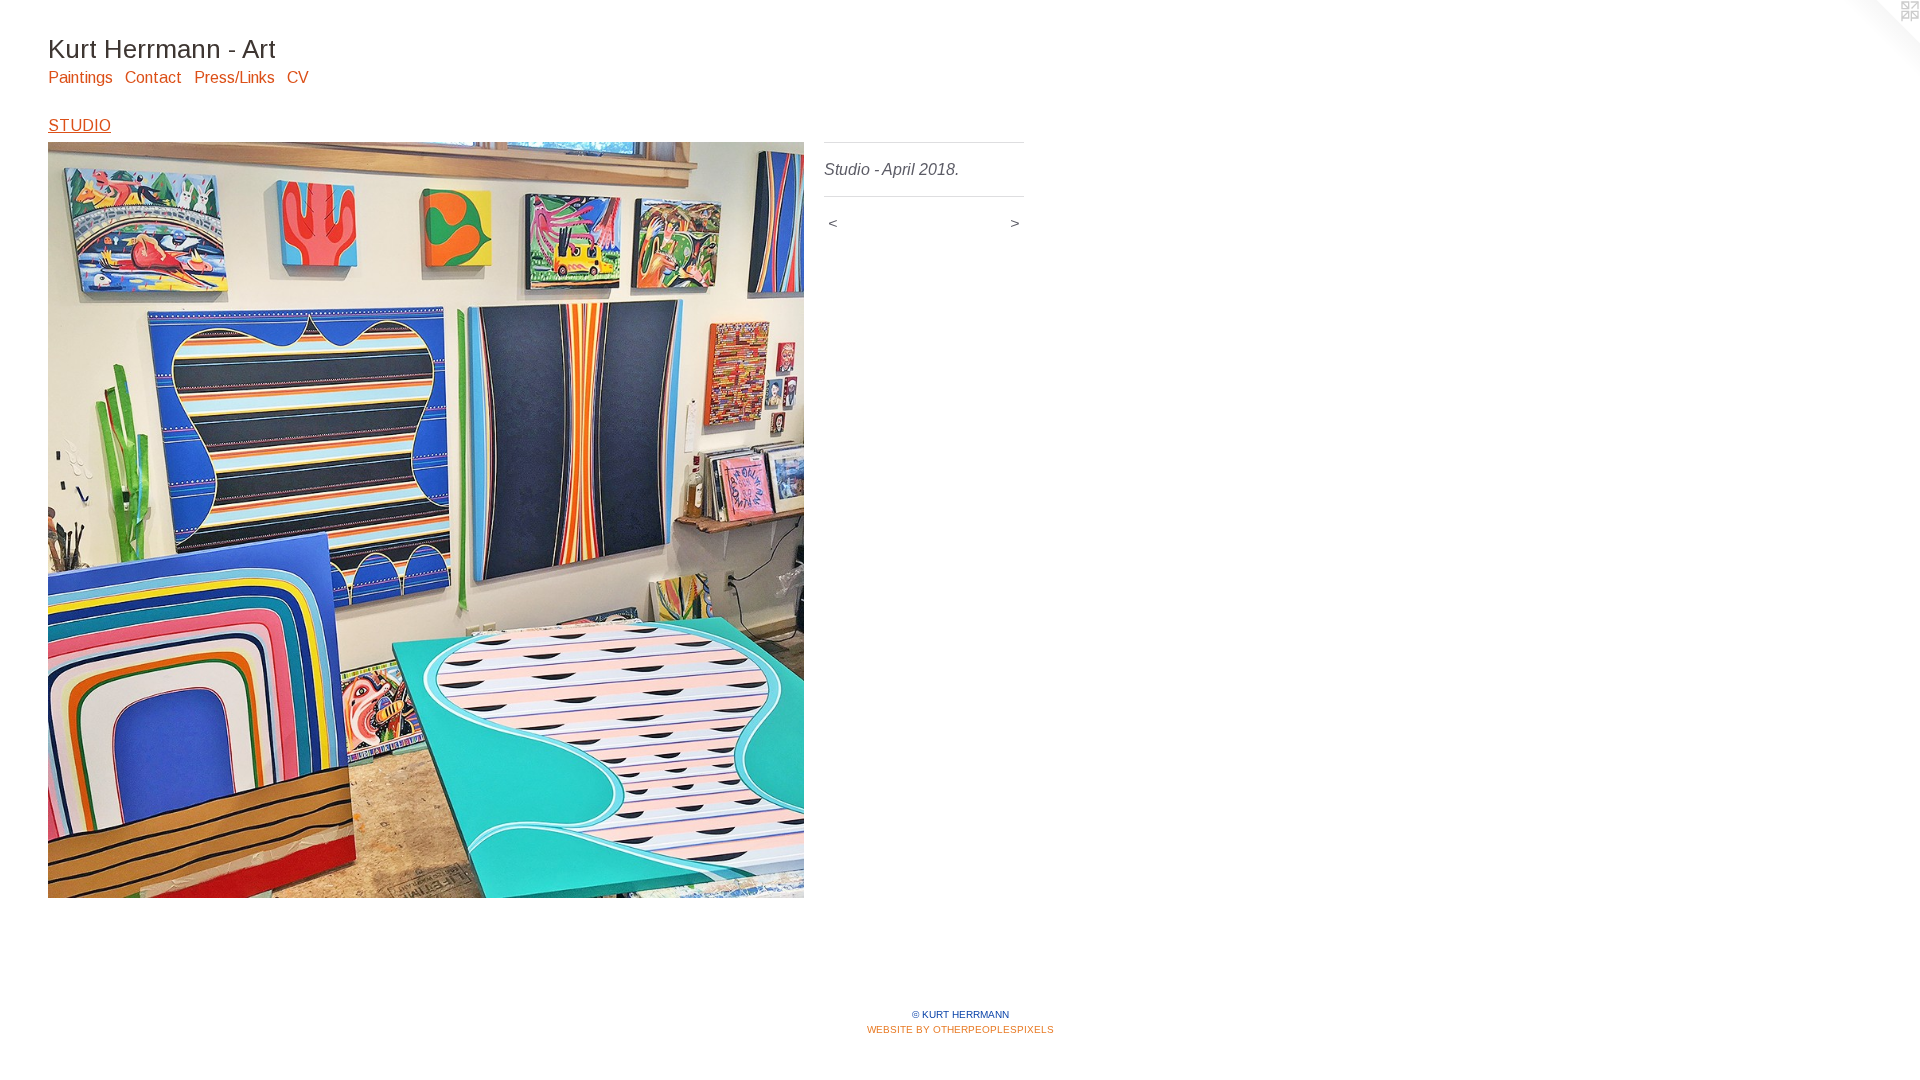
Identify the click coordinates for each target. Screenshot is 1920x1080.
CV (298, 77)
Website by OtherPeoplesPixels (960, 1029)
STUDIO (79, 125)
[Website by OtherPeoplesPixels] (1880, 40)
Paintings (80, 77)
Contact (153, 77)
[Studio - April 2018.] (426, 520)
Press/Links (234, 77)
